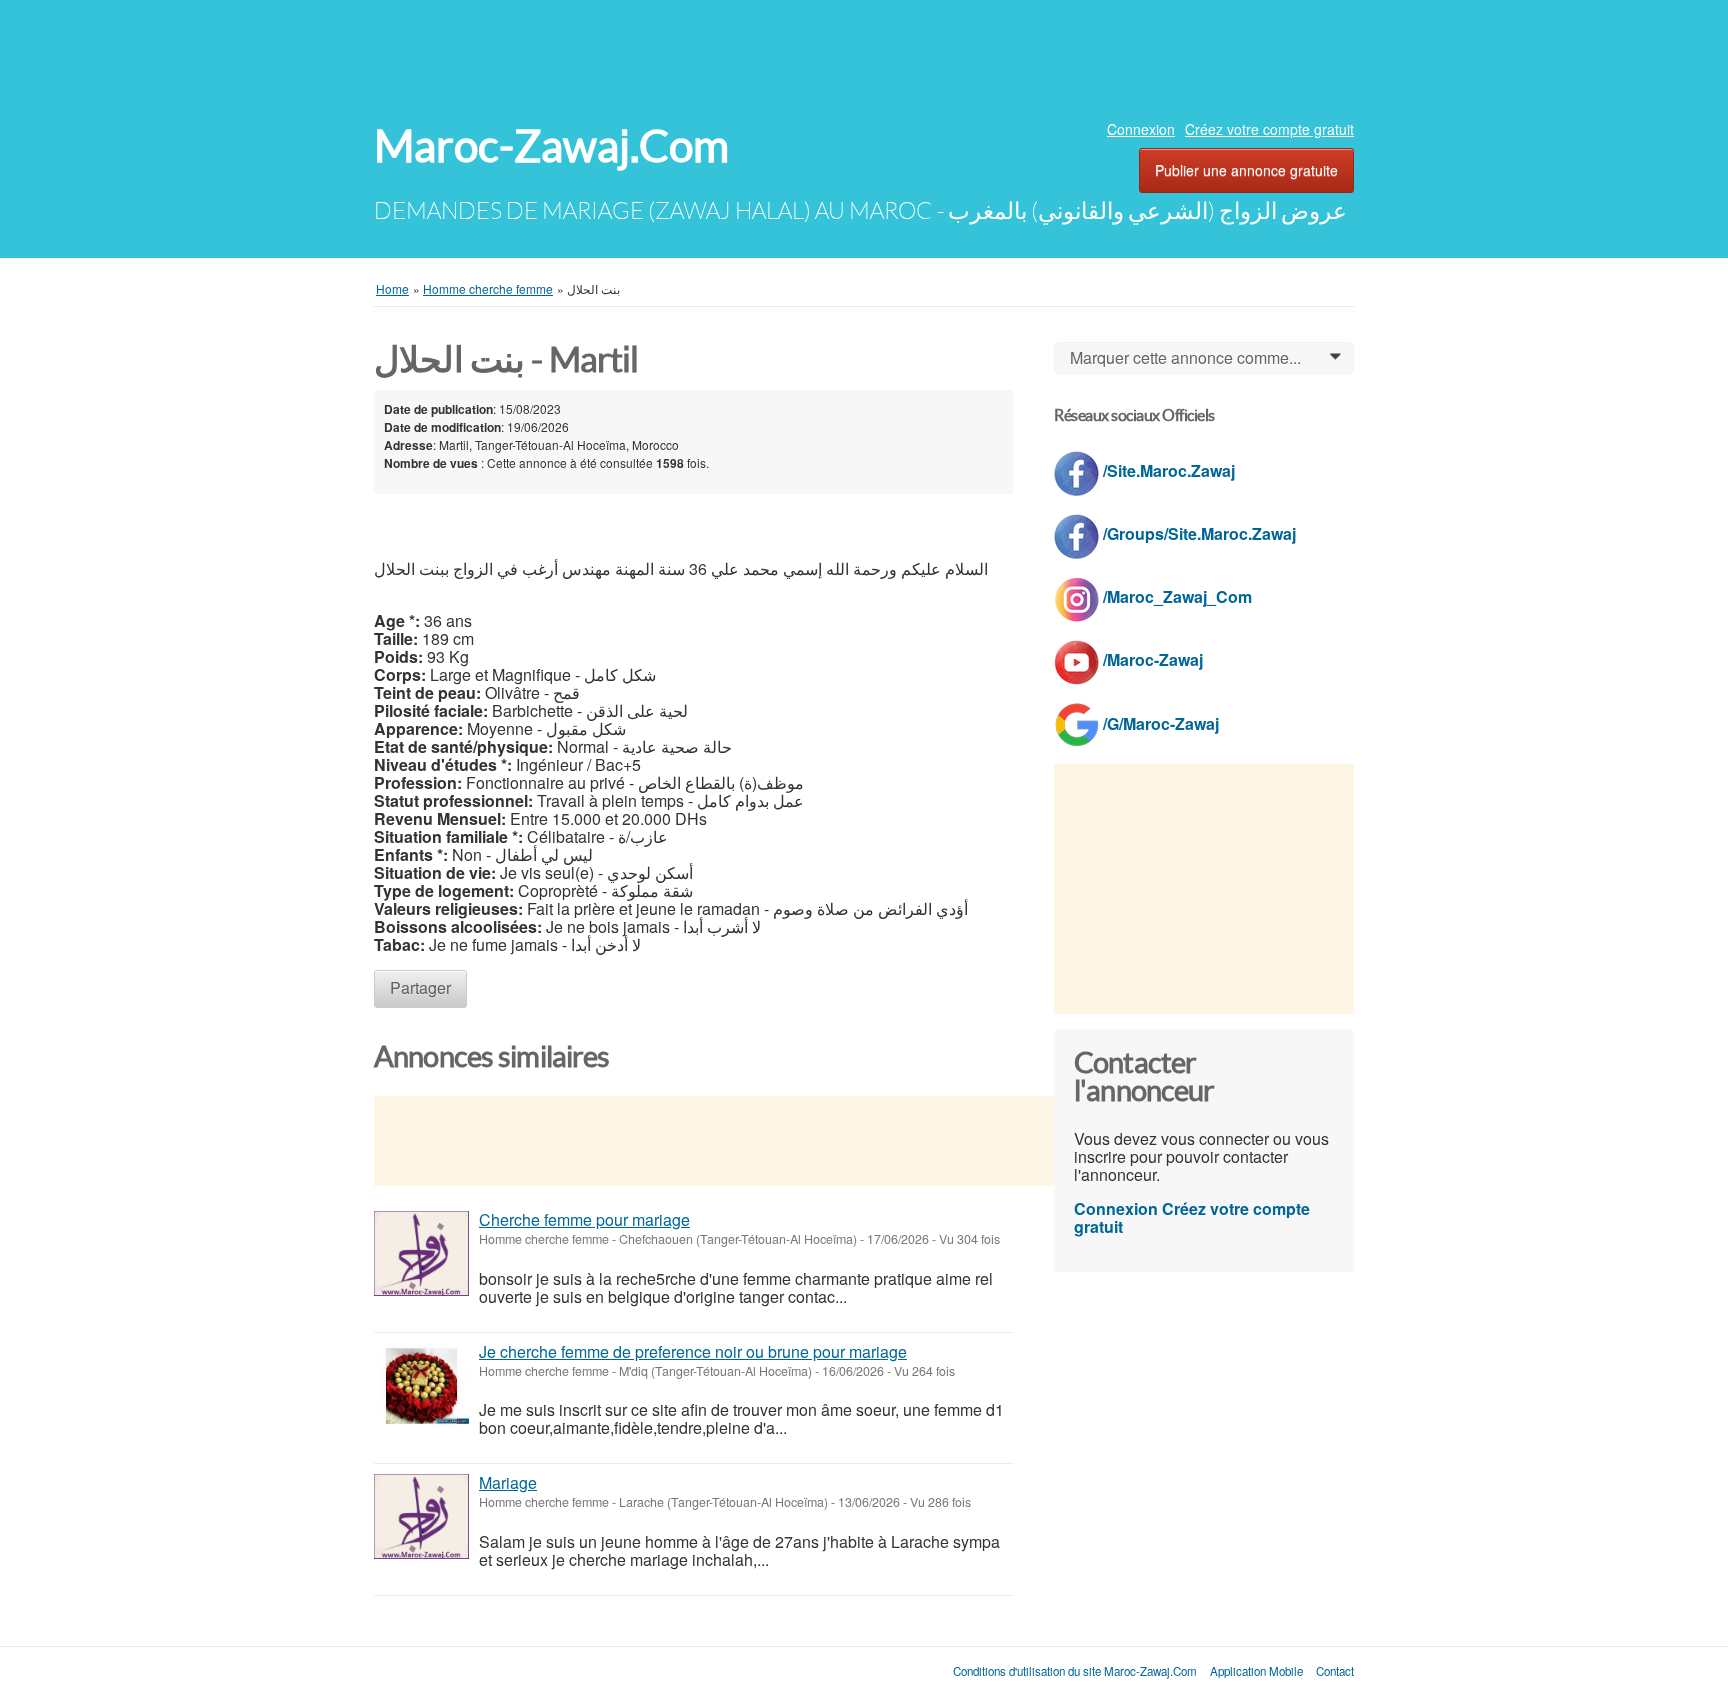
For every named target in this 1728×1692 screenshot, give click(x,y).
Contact (1335, 1671)
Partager (420, 987)
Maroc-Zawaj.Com (551, 146)
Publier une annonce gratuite (1246, 170)
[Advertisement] (864, 55)
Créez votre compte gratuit (1269, 129)
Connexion (1141, 129)
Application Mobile (1256, 1671)
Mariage (508, 1482)
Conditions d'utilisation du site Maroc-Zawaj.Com (1075, 1671)
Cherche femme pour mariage (584, 1219)
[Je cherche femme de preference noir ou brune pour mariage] (421, 1385)
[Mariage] (421, 1516)
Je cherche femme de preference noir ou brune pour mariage (693, 1351)
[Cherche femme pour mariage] (421, 1253)
